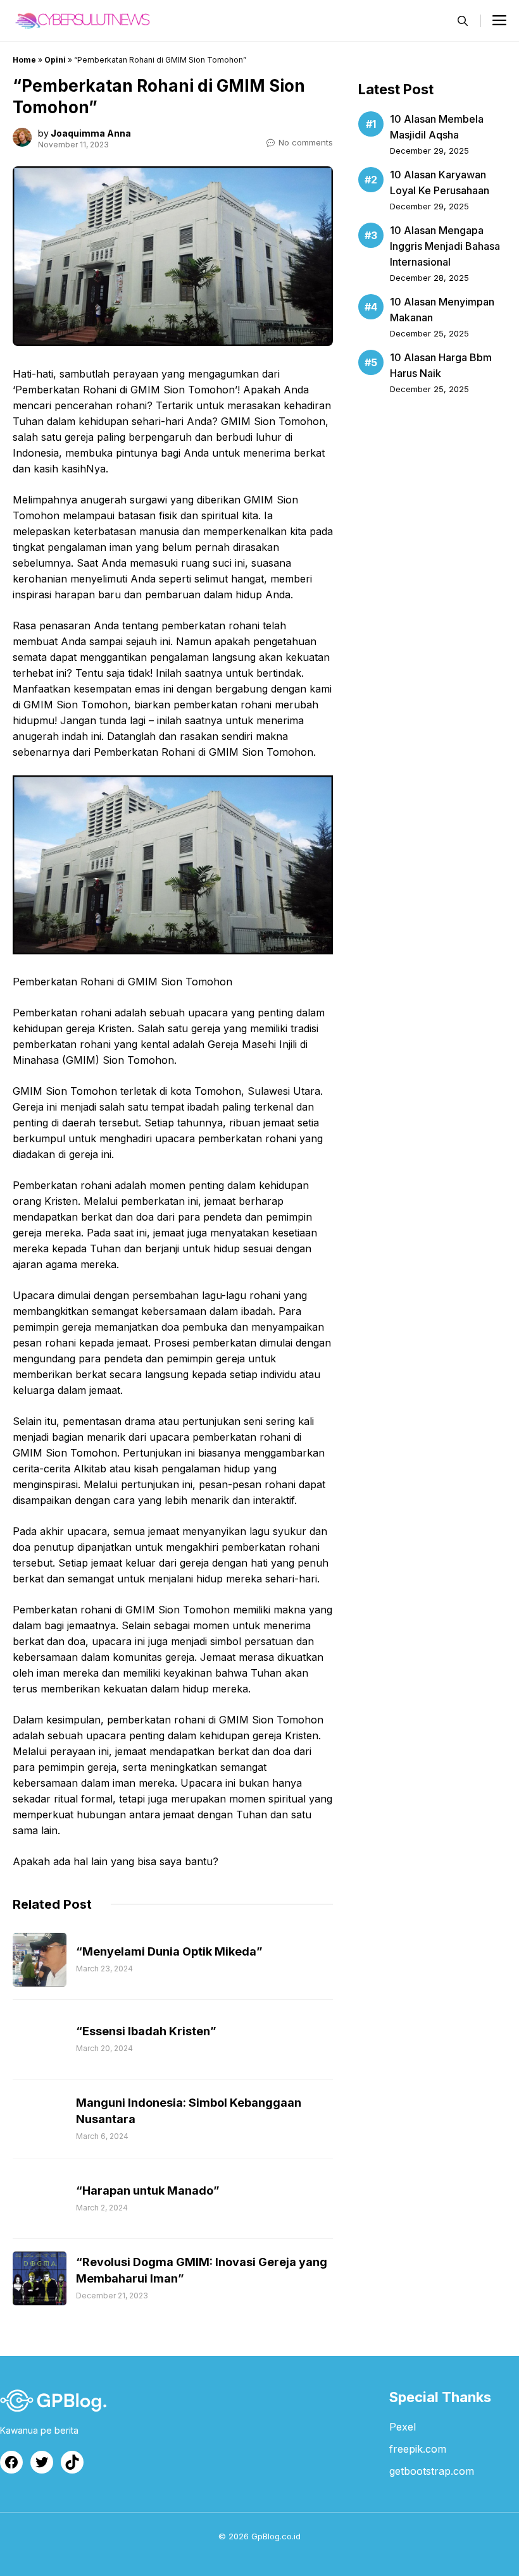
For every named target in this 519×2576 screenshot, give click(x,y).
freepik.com (418, 2449)
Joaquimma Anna (91, 133)
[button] (463, 21)
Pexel (403, 2427)
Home (24, 60)
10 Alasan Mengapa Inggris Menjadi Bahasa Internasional (445, 246)
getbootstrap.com (432, 2471)
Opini (55, 60)
